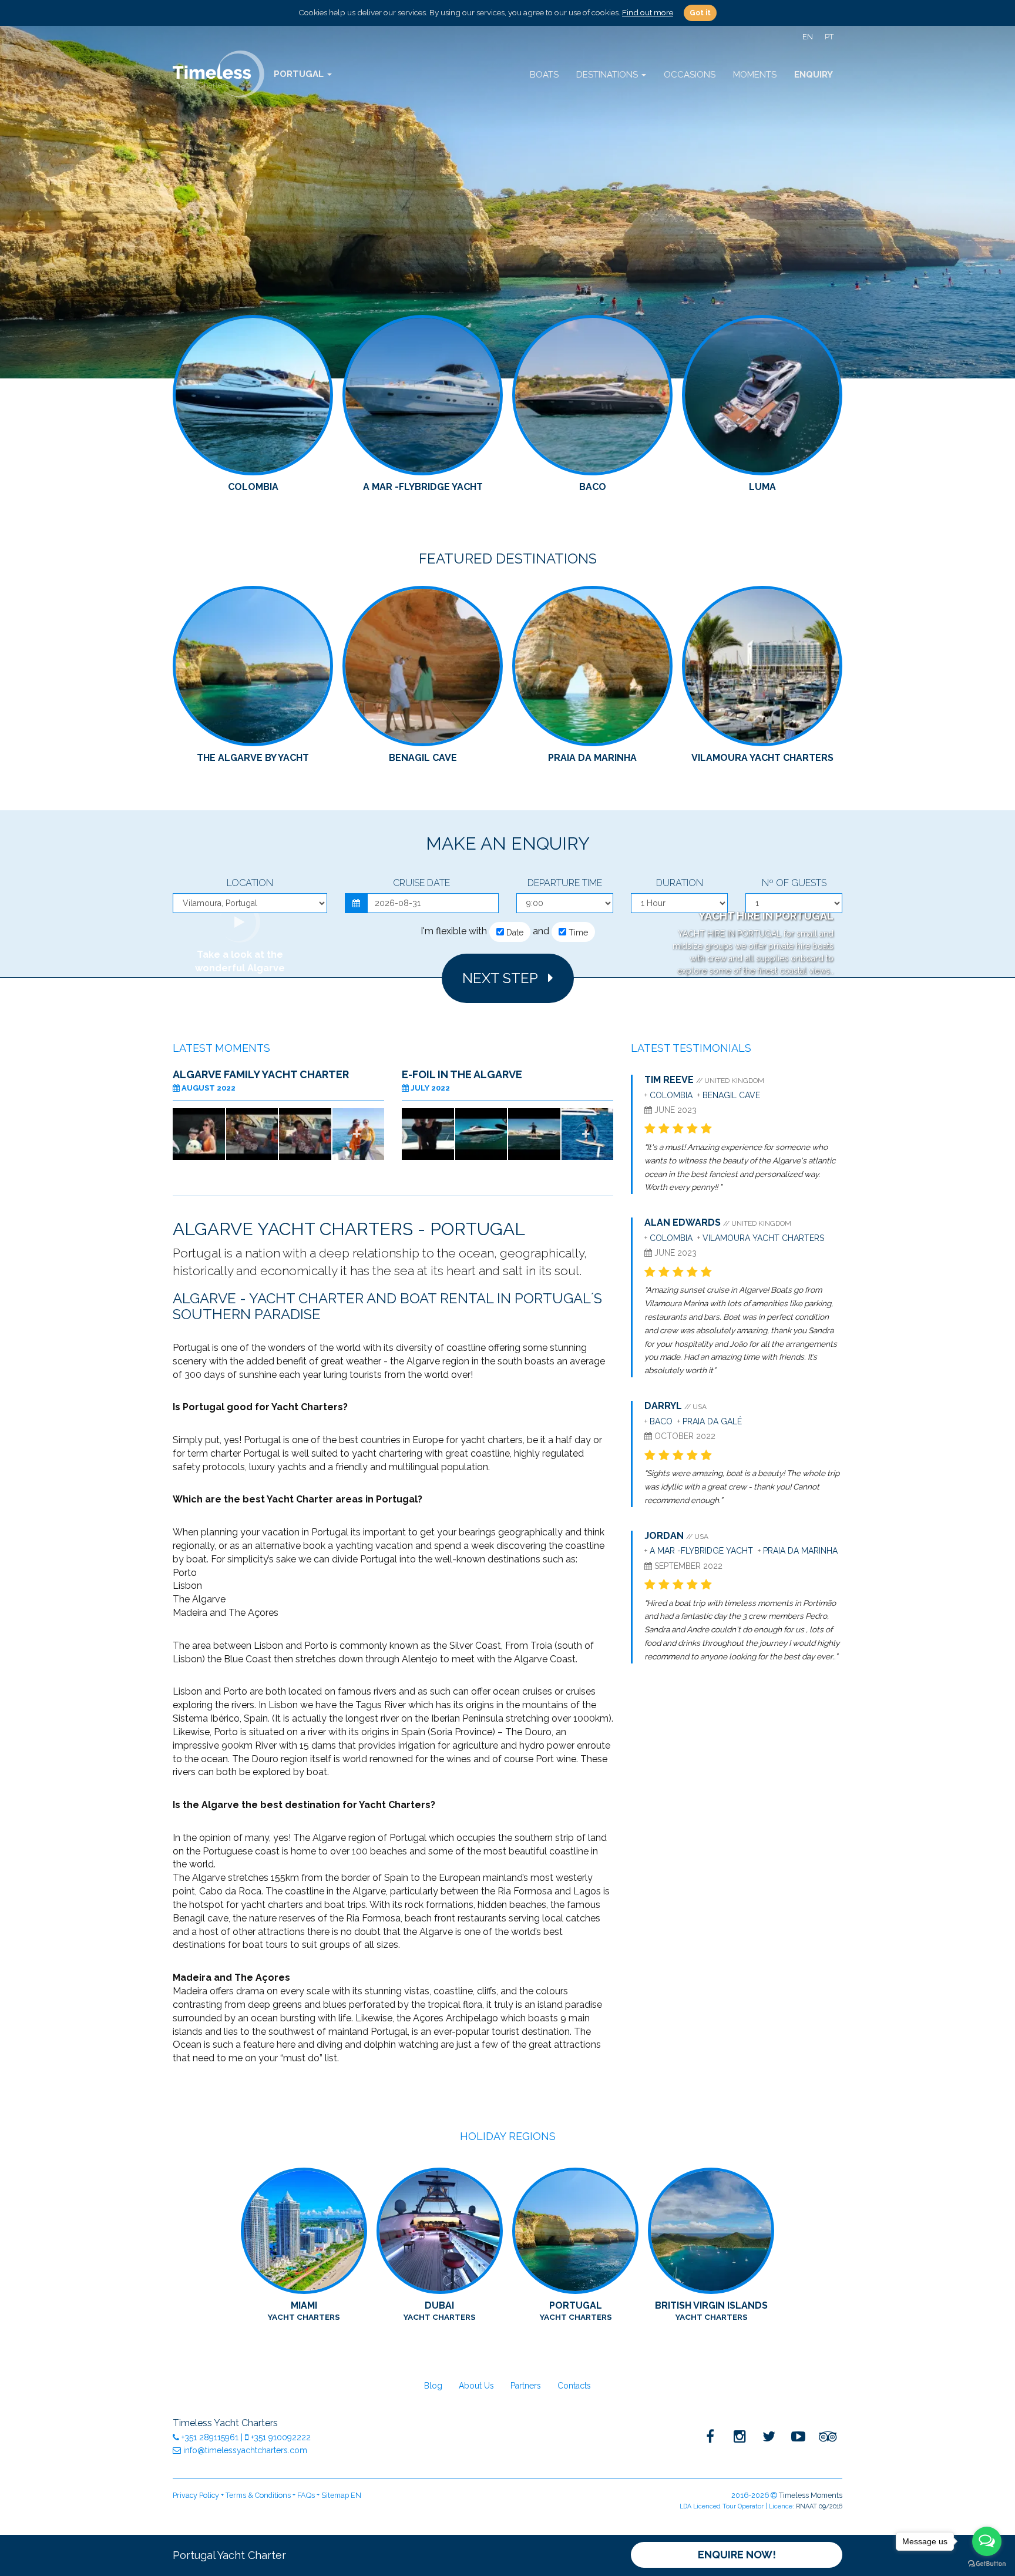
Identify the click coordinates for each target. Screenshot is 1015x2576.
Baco (661, 1421)
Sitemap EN (341, 2495)
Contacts (574, 2386)
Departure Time (565, 883)
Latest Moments (221, 1048)
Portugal (576, 2311)
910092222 (281, 2437)
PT (829, 37)
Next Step (505, 978)
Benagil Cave (731, 1095)
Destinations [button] (608, 75)
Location (250, 883)
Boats (544, 75)
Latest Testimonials (691, 1048)
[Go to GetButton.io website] (987, 2564)
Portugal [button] (300, 74)
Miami (304, 2311)
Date (514, 933)
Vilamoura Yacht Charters (763, 1238)
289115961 (211, 2437)
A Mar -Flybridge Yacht (701, 1551)
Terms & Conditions (258, 2495)
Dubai (439, 2311)
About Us (476, 2386)
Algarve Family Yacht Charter (261, 1074)
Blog (433, 2386)
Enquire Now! (737, 2555)
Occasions (690, 75)
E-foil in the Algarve (462, 1074)
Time (577, 933)
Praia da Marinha (800, 1551)
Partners (526, 2386)
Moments (755, 75)
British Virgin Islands (711, 2311)
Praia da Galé (712, 1421)
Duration (680, 883)
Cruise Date (421, 883)
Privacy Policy (196, 2495)
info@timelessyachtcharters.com (244, 2450)
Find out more (648, 12)
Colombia (672, 1095)
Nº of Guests (794, 883)
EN (808, 37)
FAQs (306, 2495)
